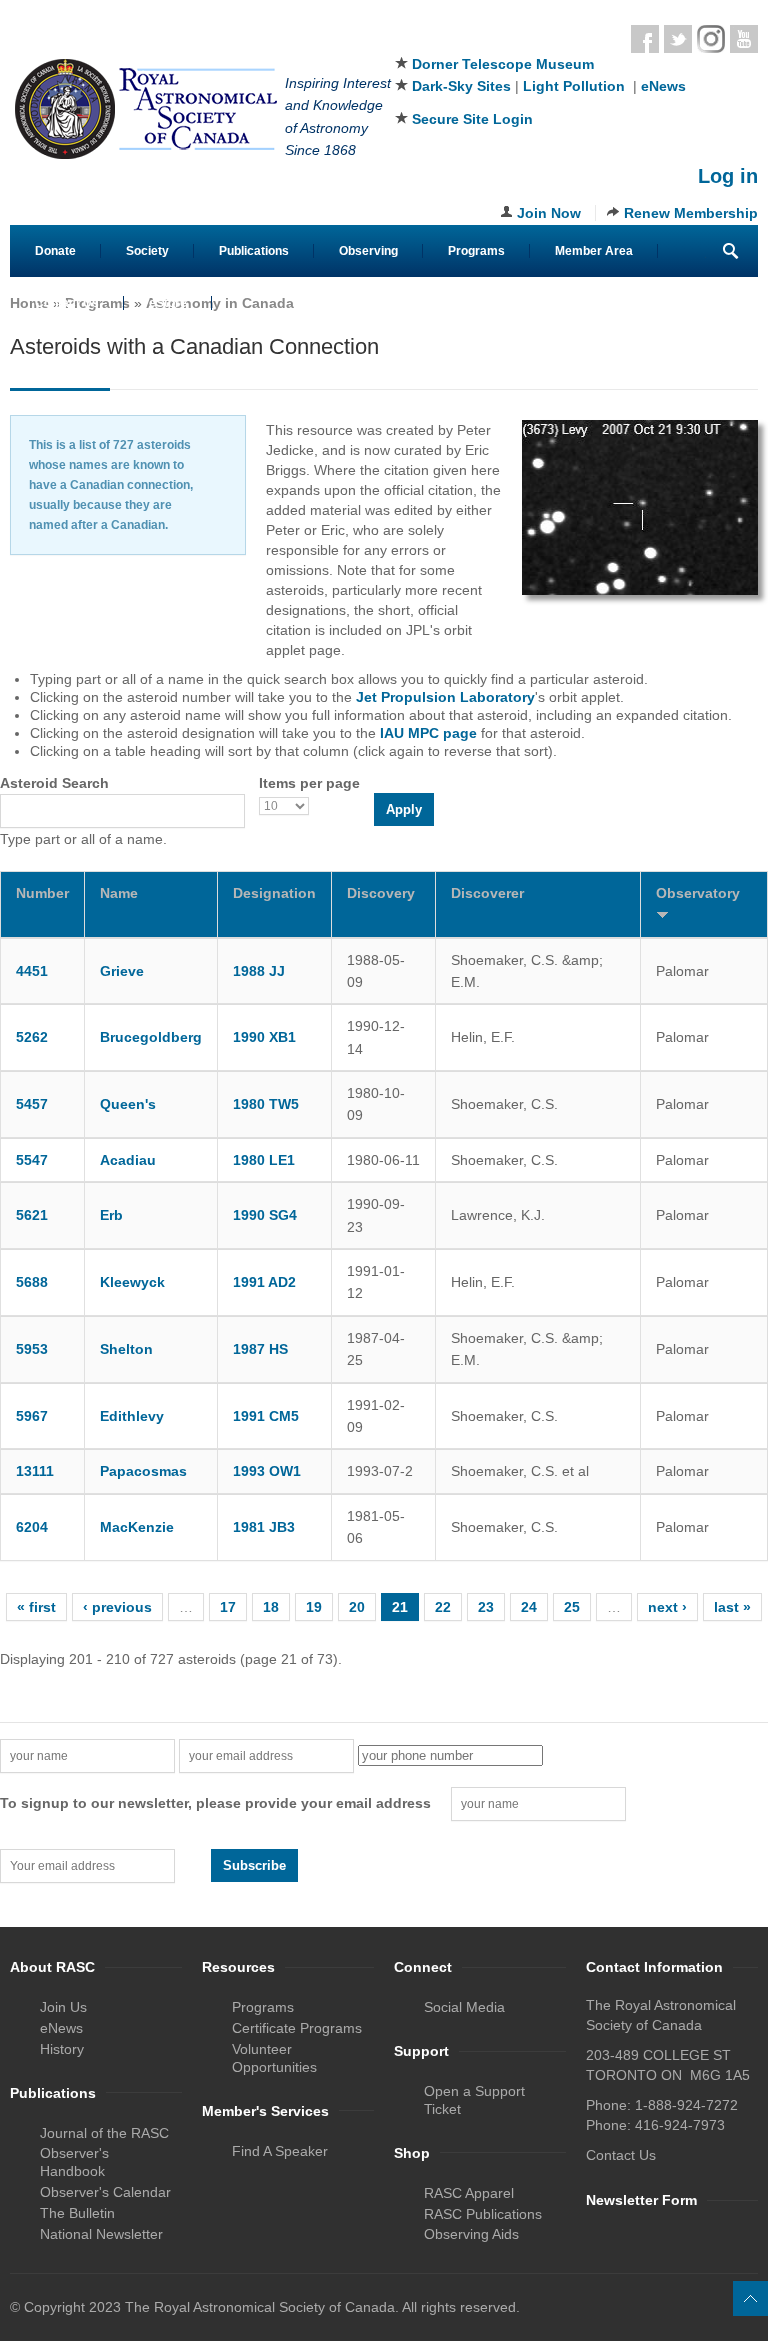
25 (572, 1607)
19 (314, 1607)
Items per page (309, 783)
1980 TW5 (266, 1104)
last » (732, 1607)
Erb (111, 1215)
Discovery (381, 893)
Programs (476, 251)
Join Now (549, 213)
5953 (32, 1349)
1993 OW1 (267, 1471)
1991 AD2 (264, 1282)
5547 (32, 1160)
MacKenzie (137, 1527)
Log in (728, 176)
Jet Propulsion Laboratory (445, 697)
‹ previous (117, 1607)
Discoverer (487, 893)
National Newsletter (101, 2234)
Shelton (126, 1349)
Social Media (464, 2007)
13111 (35, 1471)
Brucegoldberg (151, 1037)
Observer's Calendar (105, 2192)
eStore (168, 303)
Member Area (594, 251)
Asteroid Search (54, 783)
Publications (254, 251)
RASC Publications (483, 2214)
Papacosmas (143, 1471)
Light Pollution (574, 86)
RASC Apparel (469, 2193)
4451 (32, 971)
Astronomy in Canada (220, 303)
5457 (32, 1104)
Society (147, 251)
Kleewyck (132, 1282)
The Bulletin (77, 2213)
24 (529, 1607)
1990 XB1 (264, 1037)
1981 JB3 (264, 1527)
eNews (663, 86)
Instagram (711, 39)
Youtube (744, 39)
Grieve (122, 971)
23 (486, 1607)
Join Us (63, 2007)
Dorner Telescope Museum (503, 64)
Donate (55, 251)
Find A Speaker (280, 2151)
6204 (32, 1527)
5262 (32, 1037)
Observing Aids (471, 2234)
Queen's (128, 1104)
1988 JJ (259, 971)
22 (443, 1607)
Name (119, 893)
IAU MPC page (428, 733)
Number (42, 893)
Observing (368, 251)
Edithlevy (132, 1416)
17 (228, 1607)
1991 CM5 (266, 1416)
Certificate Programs (297, 2028)
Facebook (645, 39)
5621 (32, 1215)
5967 (32, 1416)
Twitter (678, 39)
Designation (274, 893)
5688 (32, 1282)
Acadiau (128, 1160)
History (62, 2049)
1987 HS (260, 1349)
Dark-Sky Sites (461, 86)
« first (36, 1607)
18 (271, 1607)
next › (667, 1607)
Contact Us (67, 303)
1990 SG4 (265, 1215)
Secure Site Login (472, 119)
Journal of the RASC (104, 2133)
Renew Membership (691, 213)
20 (357, 1607)
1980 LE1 (264, 1160)
